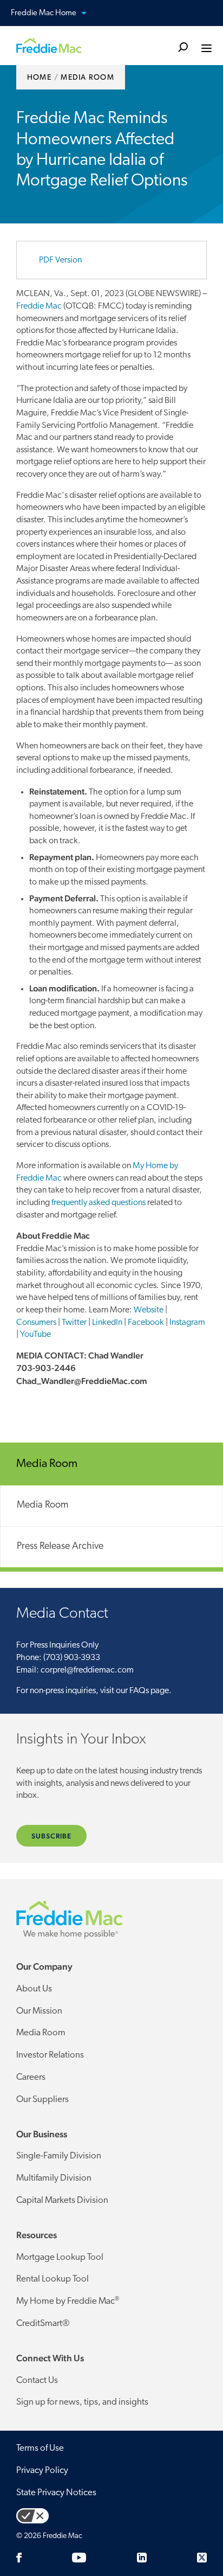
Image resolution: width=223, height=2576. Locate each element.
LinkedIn (107, 1323)
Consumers (36, 1323)
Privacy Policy (42, 2471)
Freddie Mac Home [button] (83, 13)
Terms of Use (40, 2448)
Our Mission (39, 2011)
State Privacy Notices (56, 2493)
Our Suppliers (42, 2100)
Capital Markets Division (62, 2200)
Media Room (42, 1505)
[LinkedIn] (142, 2558)
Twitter (74, 1323)
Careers (31, 2077)
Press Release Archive (60, 1547)
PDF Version (60, 260)
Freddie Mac (39, 306)
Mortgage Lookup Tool (60, 2257)
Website (149, 1310)
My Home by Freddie (68, 2301)
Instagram (187, 1323)
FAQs (139, 1691)
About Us (34, 1989)
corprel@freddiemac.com (87, 1670)
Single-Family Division (59, 2156)
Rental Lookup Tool (53, 2279)
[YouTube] (79, 2558)
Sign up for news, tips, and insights (82, 2402)
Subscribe (51, 1836)
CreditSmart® (43, 2324)
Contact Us (37, 2380)
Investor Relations (50, 2055)
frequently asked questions (99, 1203)
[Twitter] (202, 2558)
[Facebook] (19, 2558)
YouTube (35, 1335)
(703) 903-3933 (72, 1658)
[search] (183, 46)
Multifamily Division (54, 2178)
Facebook (146, 1323)
